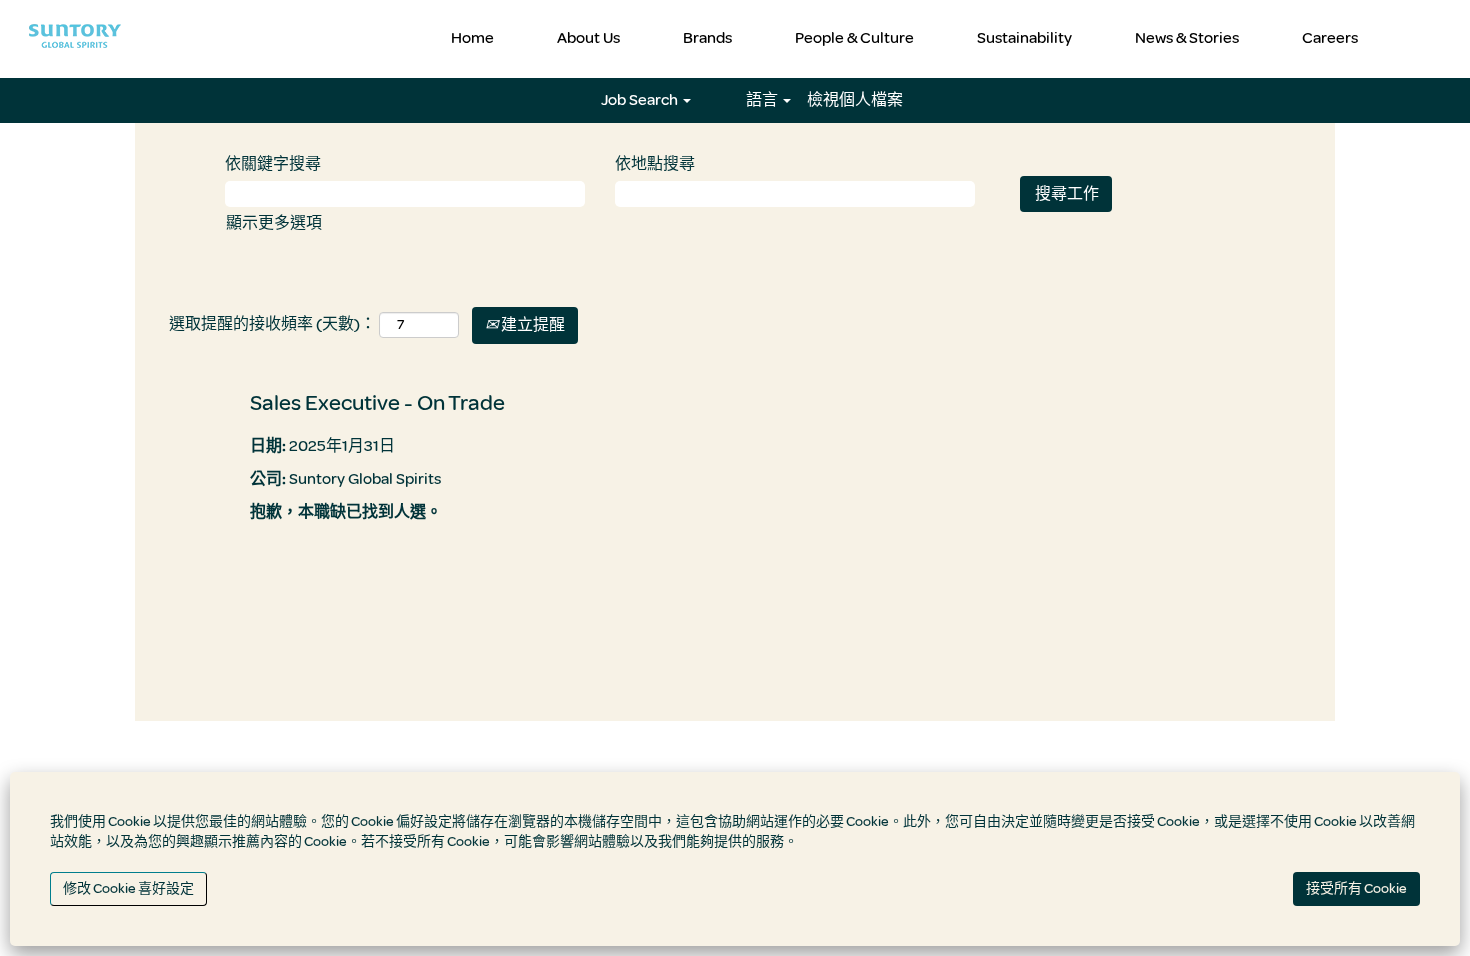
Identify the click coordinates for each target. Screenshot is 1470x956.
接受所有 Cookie (1356, 888)
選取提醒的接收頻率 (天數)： (272, 324)
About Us (588, 38)
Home (472, 38)
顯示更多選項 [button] (274, 223)
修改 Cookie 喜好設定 (128, 888)
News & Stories (1187, 38)
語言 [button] (763, 100)
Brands (707, 38)
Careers (1330, 38)
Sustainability (1024, 38)
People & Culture (854, 38)
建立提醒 (531, 325)
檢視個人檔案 (855, 100)
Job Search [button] (641, 100)
